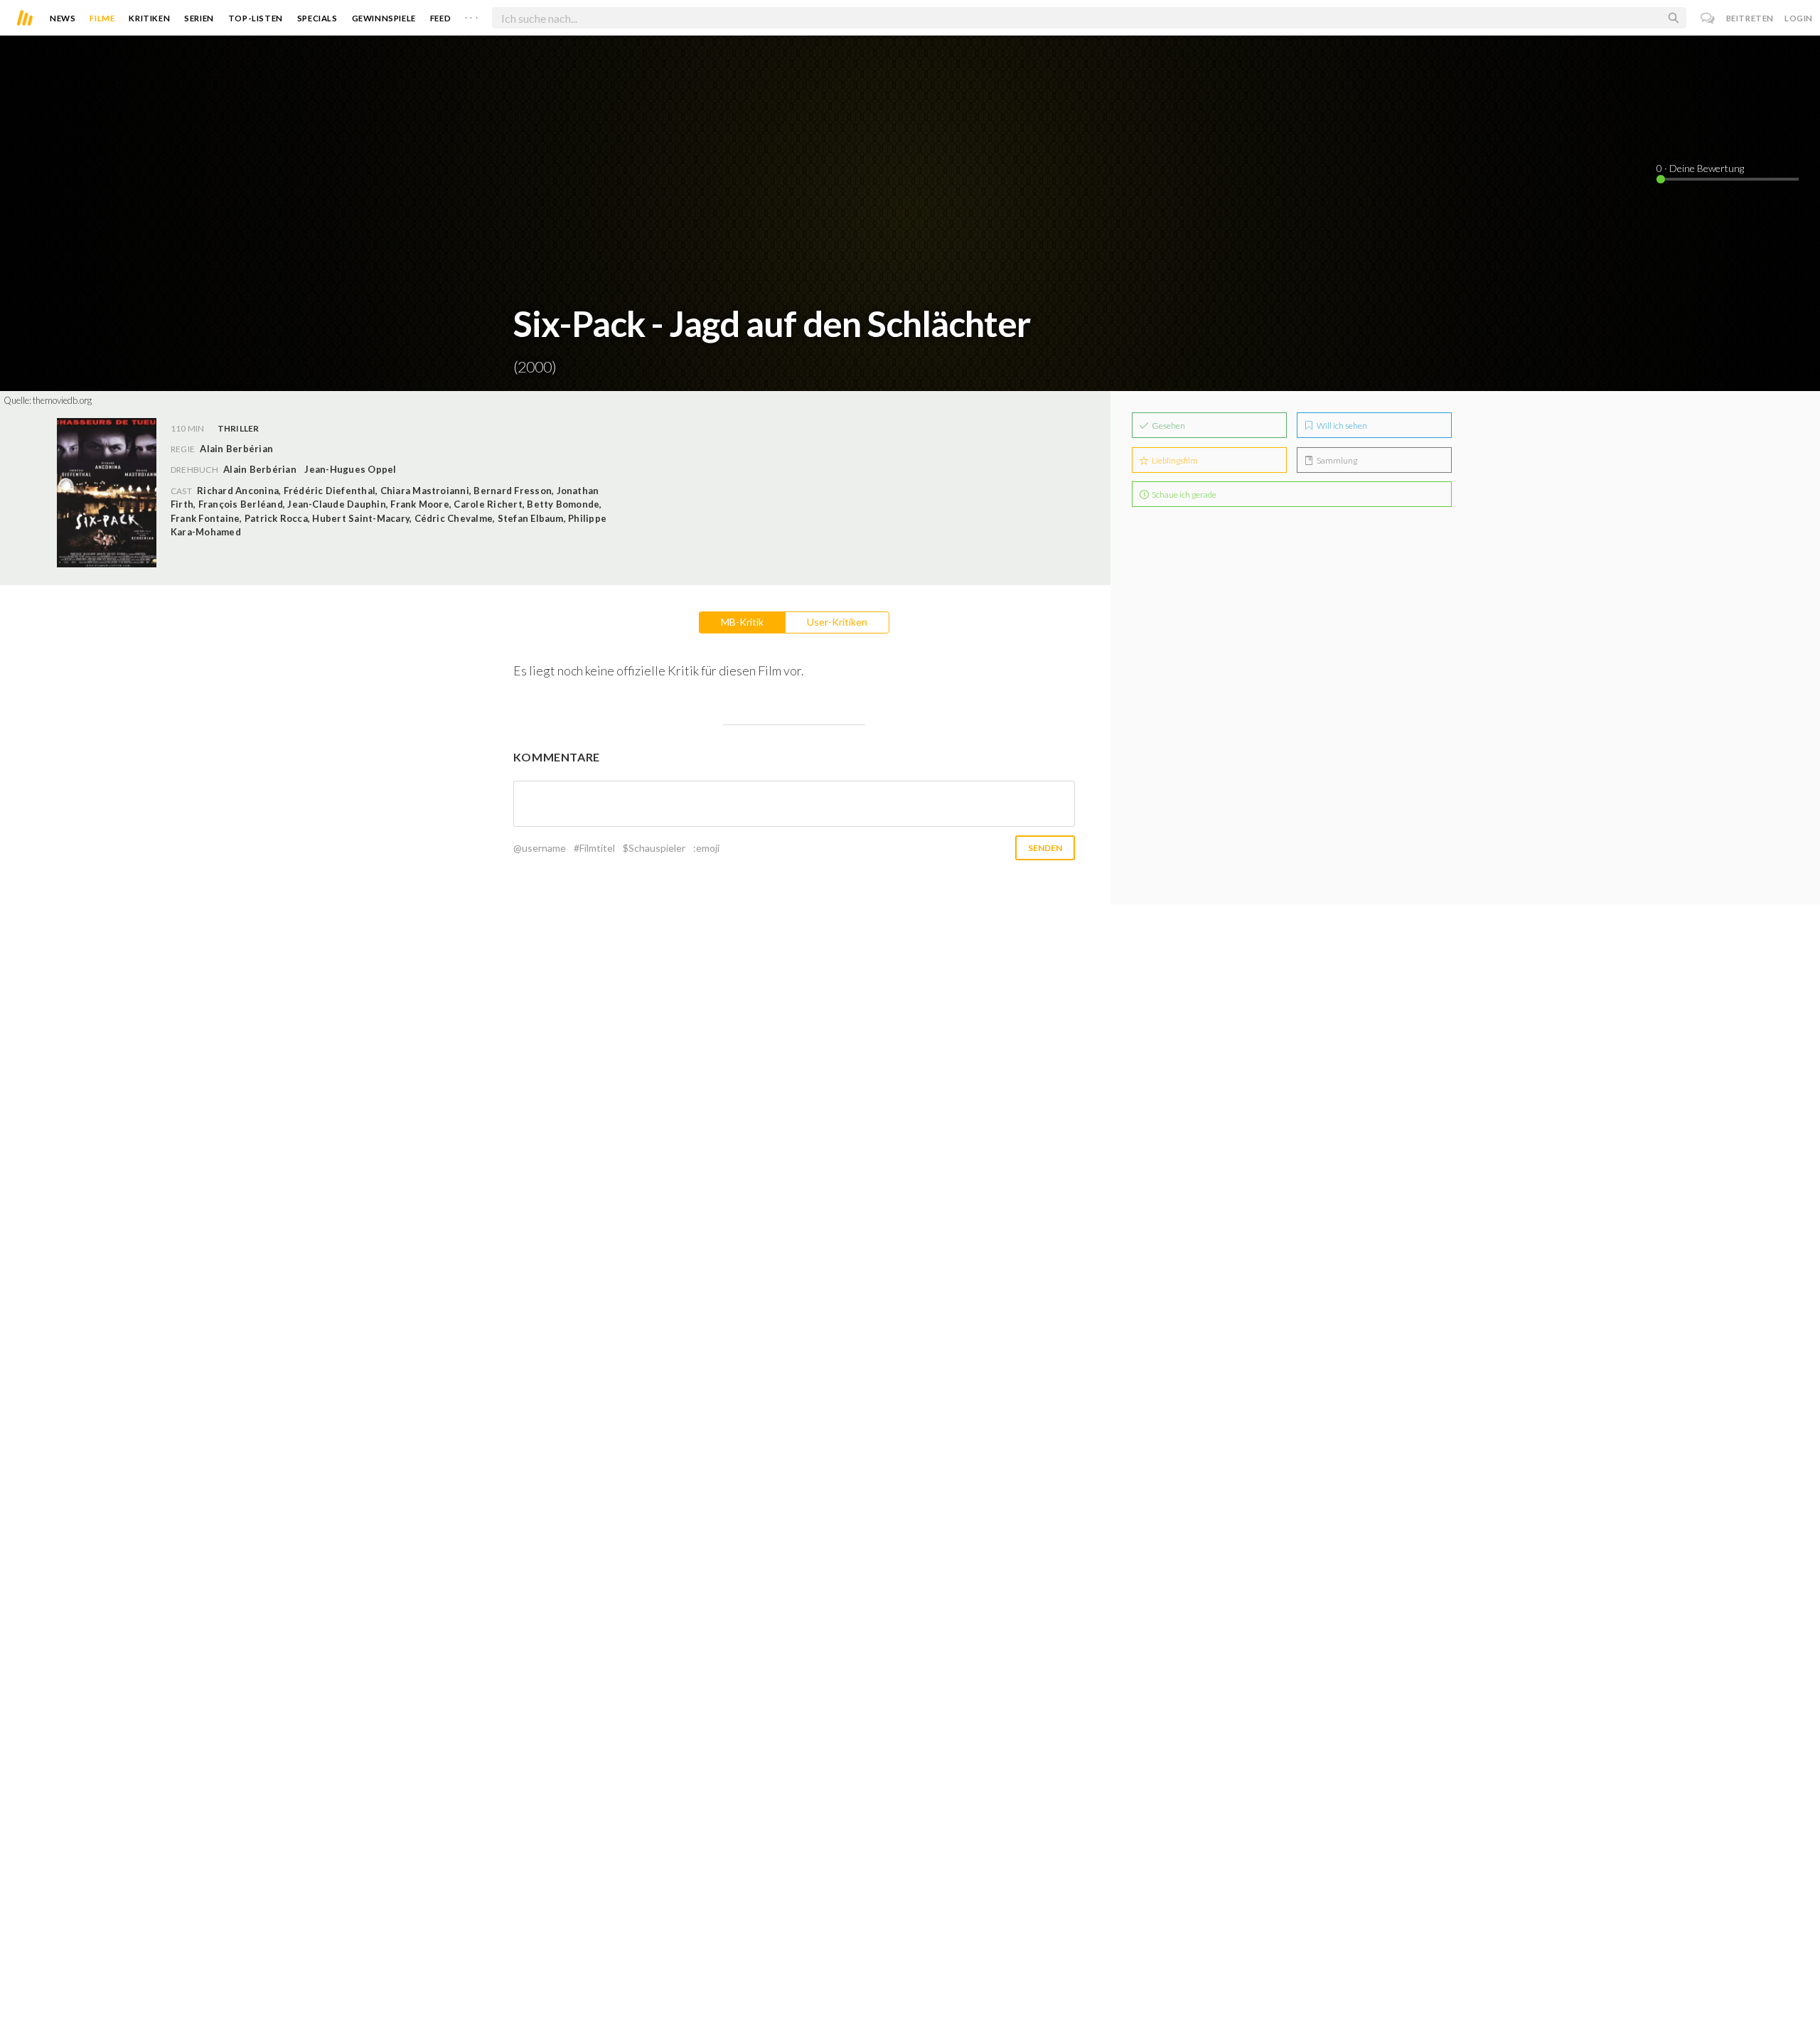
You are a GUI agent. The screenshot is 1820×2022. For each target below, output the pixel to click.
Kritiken (149, 18)
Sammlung (1336, 460)
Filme (102, 18)
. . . (471, 15)
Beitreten (1750, 18)
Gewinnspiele (384, 18)
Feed (440, 18)
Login (1799, 18)
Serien (199, 18)
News (63, 18)
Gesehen (1168, 426)
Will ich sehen (1341, 426)
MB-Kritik (742, 622)
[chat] (1708, 18)
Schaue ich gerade (1183, 494)
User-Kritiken (837, 622)
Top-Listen (256, 18)
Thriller (239, 428)
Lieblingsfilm (1174, 460)
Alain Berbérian (260, 469)
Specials (317, 18)
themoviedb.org (62, 400)
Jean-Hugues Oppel (350, 469)
